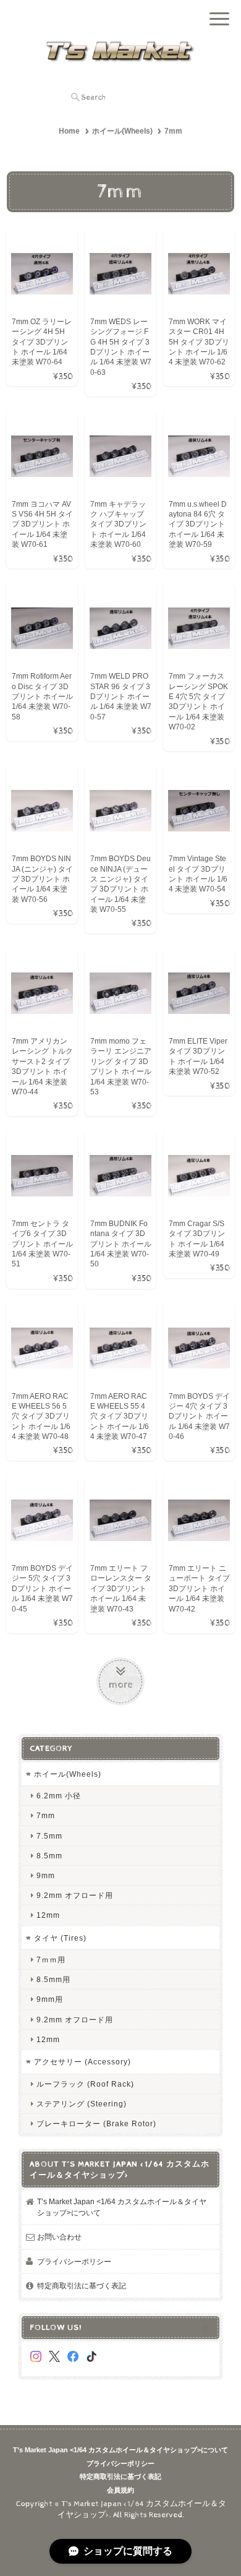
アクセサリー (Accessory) (82, 2062)
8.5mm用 (53, 1979)
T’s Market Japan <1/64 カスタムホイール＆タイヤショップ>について (122, 2207)
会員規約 (120, 2490)
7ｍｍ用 (51, 1960)
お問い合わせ (59, 2237)
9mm (46, 1875)
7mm (46, 1815)
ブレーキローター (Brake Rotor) (96, 2123)
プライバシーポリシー (74, 2261)
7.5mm (49, 1836)
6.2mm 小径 (59, 1796)
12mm (48, 1915)
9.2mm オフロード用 (75, 1895)
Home (69, 131)
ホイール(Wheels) (122, 131)
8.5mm (49, 1856)
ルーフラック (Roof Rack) (85, 2084)
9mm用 (50, 1999)
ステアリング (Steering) (82, 2104)
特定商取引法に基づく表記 (82, 2286)
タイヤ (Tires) (60, 1938)
